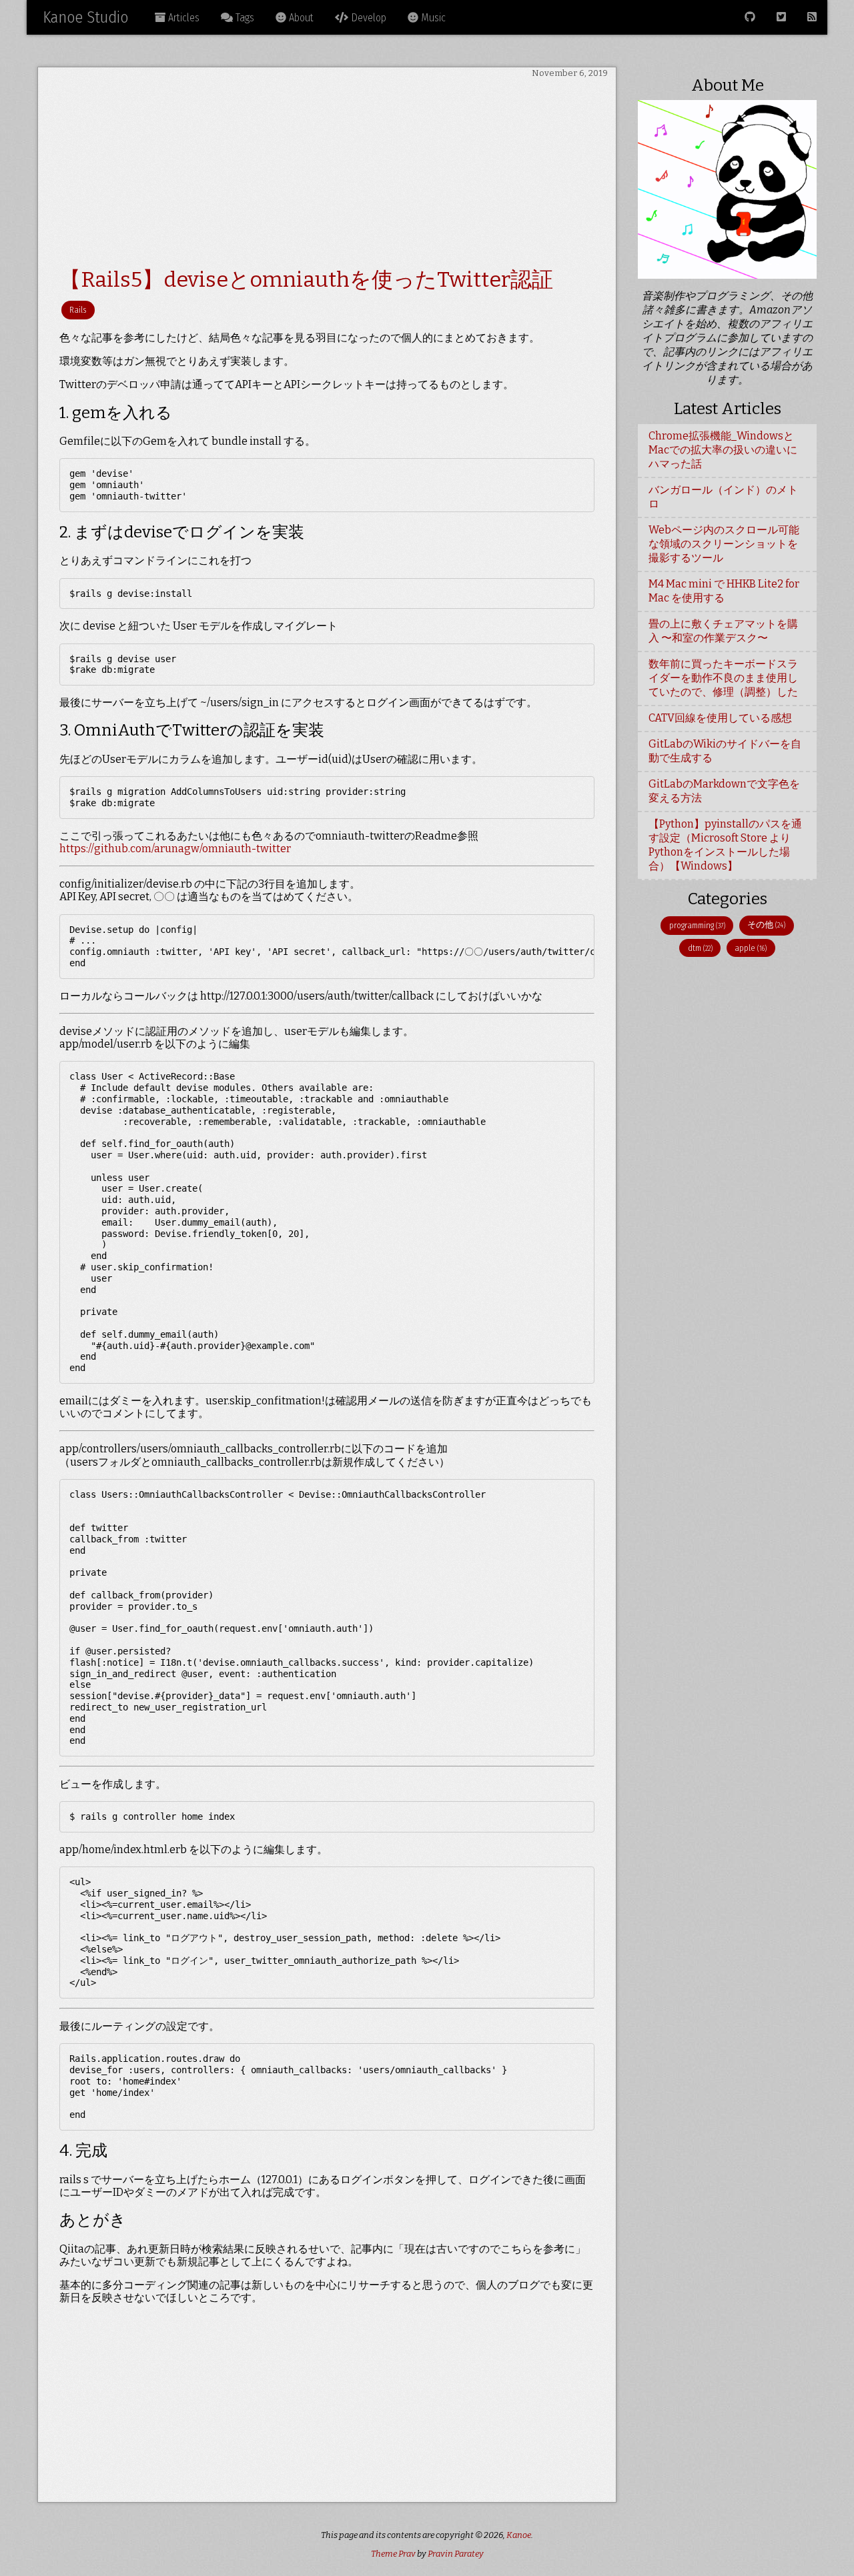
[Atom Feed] (812, 17)
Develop (367, 18)
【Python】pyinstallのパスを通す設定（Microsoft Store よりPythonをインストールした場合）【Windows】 (725, 845)
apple (751, 948)
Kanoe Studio (85, 17)
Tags (244, 18)
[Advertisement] (327, 173)
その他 (766, 925)
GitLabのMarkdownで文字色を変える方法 (724, 791)
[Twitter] (781, 17)
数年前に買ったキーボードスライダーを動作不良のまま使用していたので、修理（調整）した (723, 678)
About (300, 18)
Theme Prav (393, 2554)
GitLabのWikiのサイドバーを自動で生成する (725, 751)
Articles (182, 18)
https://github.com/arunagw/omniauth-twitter (175, 849)
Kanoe (519, 2535)
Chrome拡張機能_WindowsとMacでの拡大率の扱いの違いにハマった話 (723, 450)
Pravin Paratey (456, 2554)
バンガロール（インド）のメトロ (723, 497)
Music (432, 18)
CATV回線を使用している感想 (720, 718)
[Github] (750, 17)
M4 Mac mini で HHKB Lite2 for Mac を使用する (724, 591)
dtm (700, 948)
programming (697, 925)
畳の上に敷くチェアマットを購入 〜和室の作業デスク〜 (723, 631)
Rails (78, 310)
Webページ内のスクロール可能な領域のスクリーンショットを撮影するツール (724, 544)
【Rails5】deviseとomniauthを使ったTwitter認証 (306, 279)
